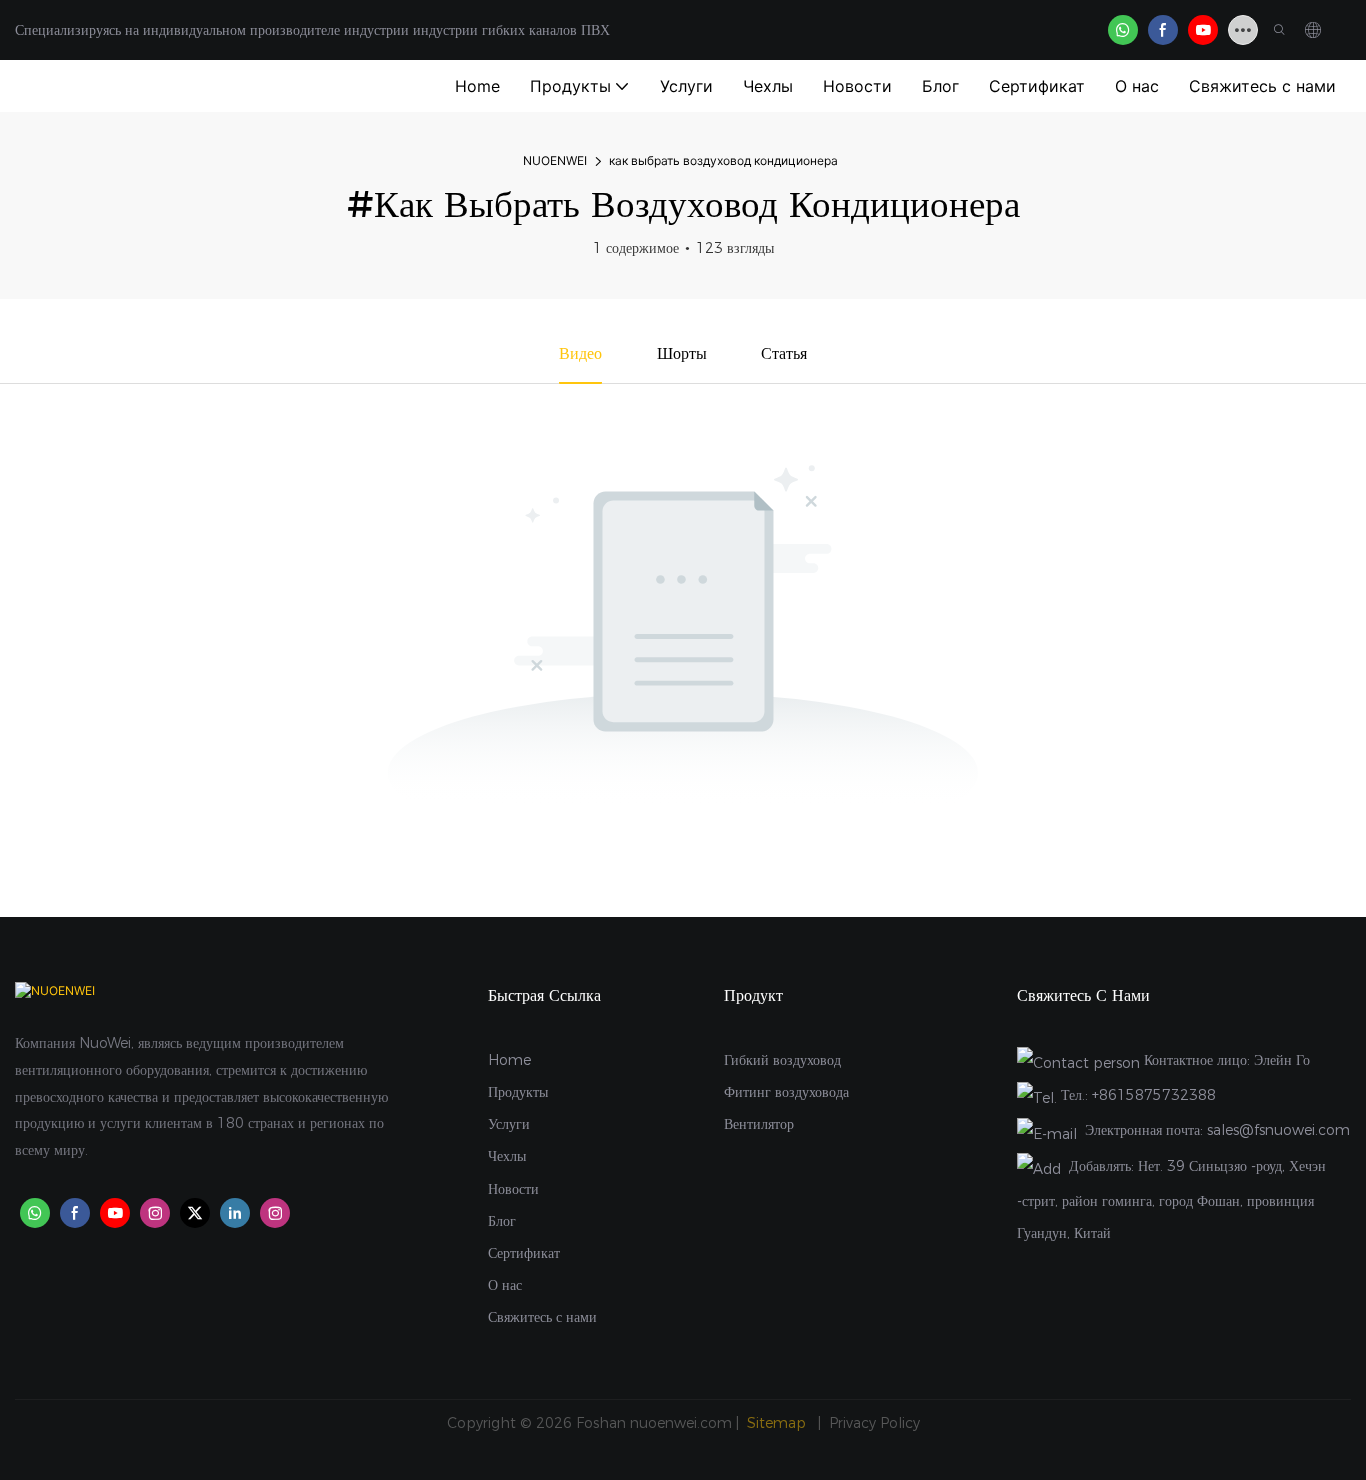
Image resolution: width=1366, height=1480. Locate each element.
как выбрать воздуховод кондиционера (723, 160)
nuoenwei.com (681, 1423)
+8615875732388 (1154, 1095)
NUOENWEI (555, 160)
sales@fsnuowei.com (1278, 1130)
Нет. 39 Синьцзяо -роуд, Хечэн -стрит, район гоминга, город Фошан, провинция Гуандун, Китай (1171, 1199)
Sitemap (778, 1423)
